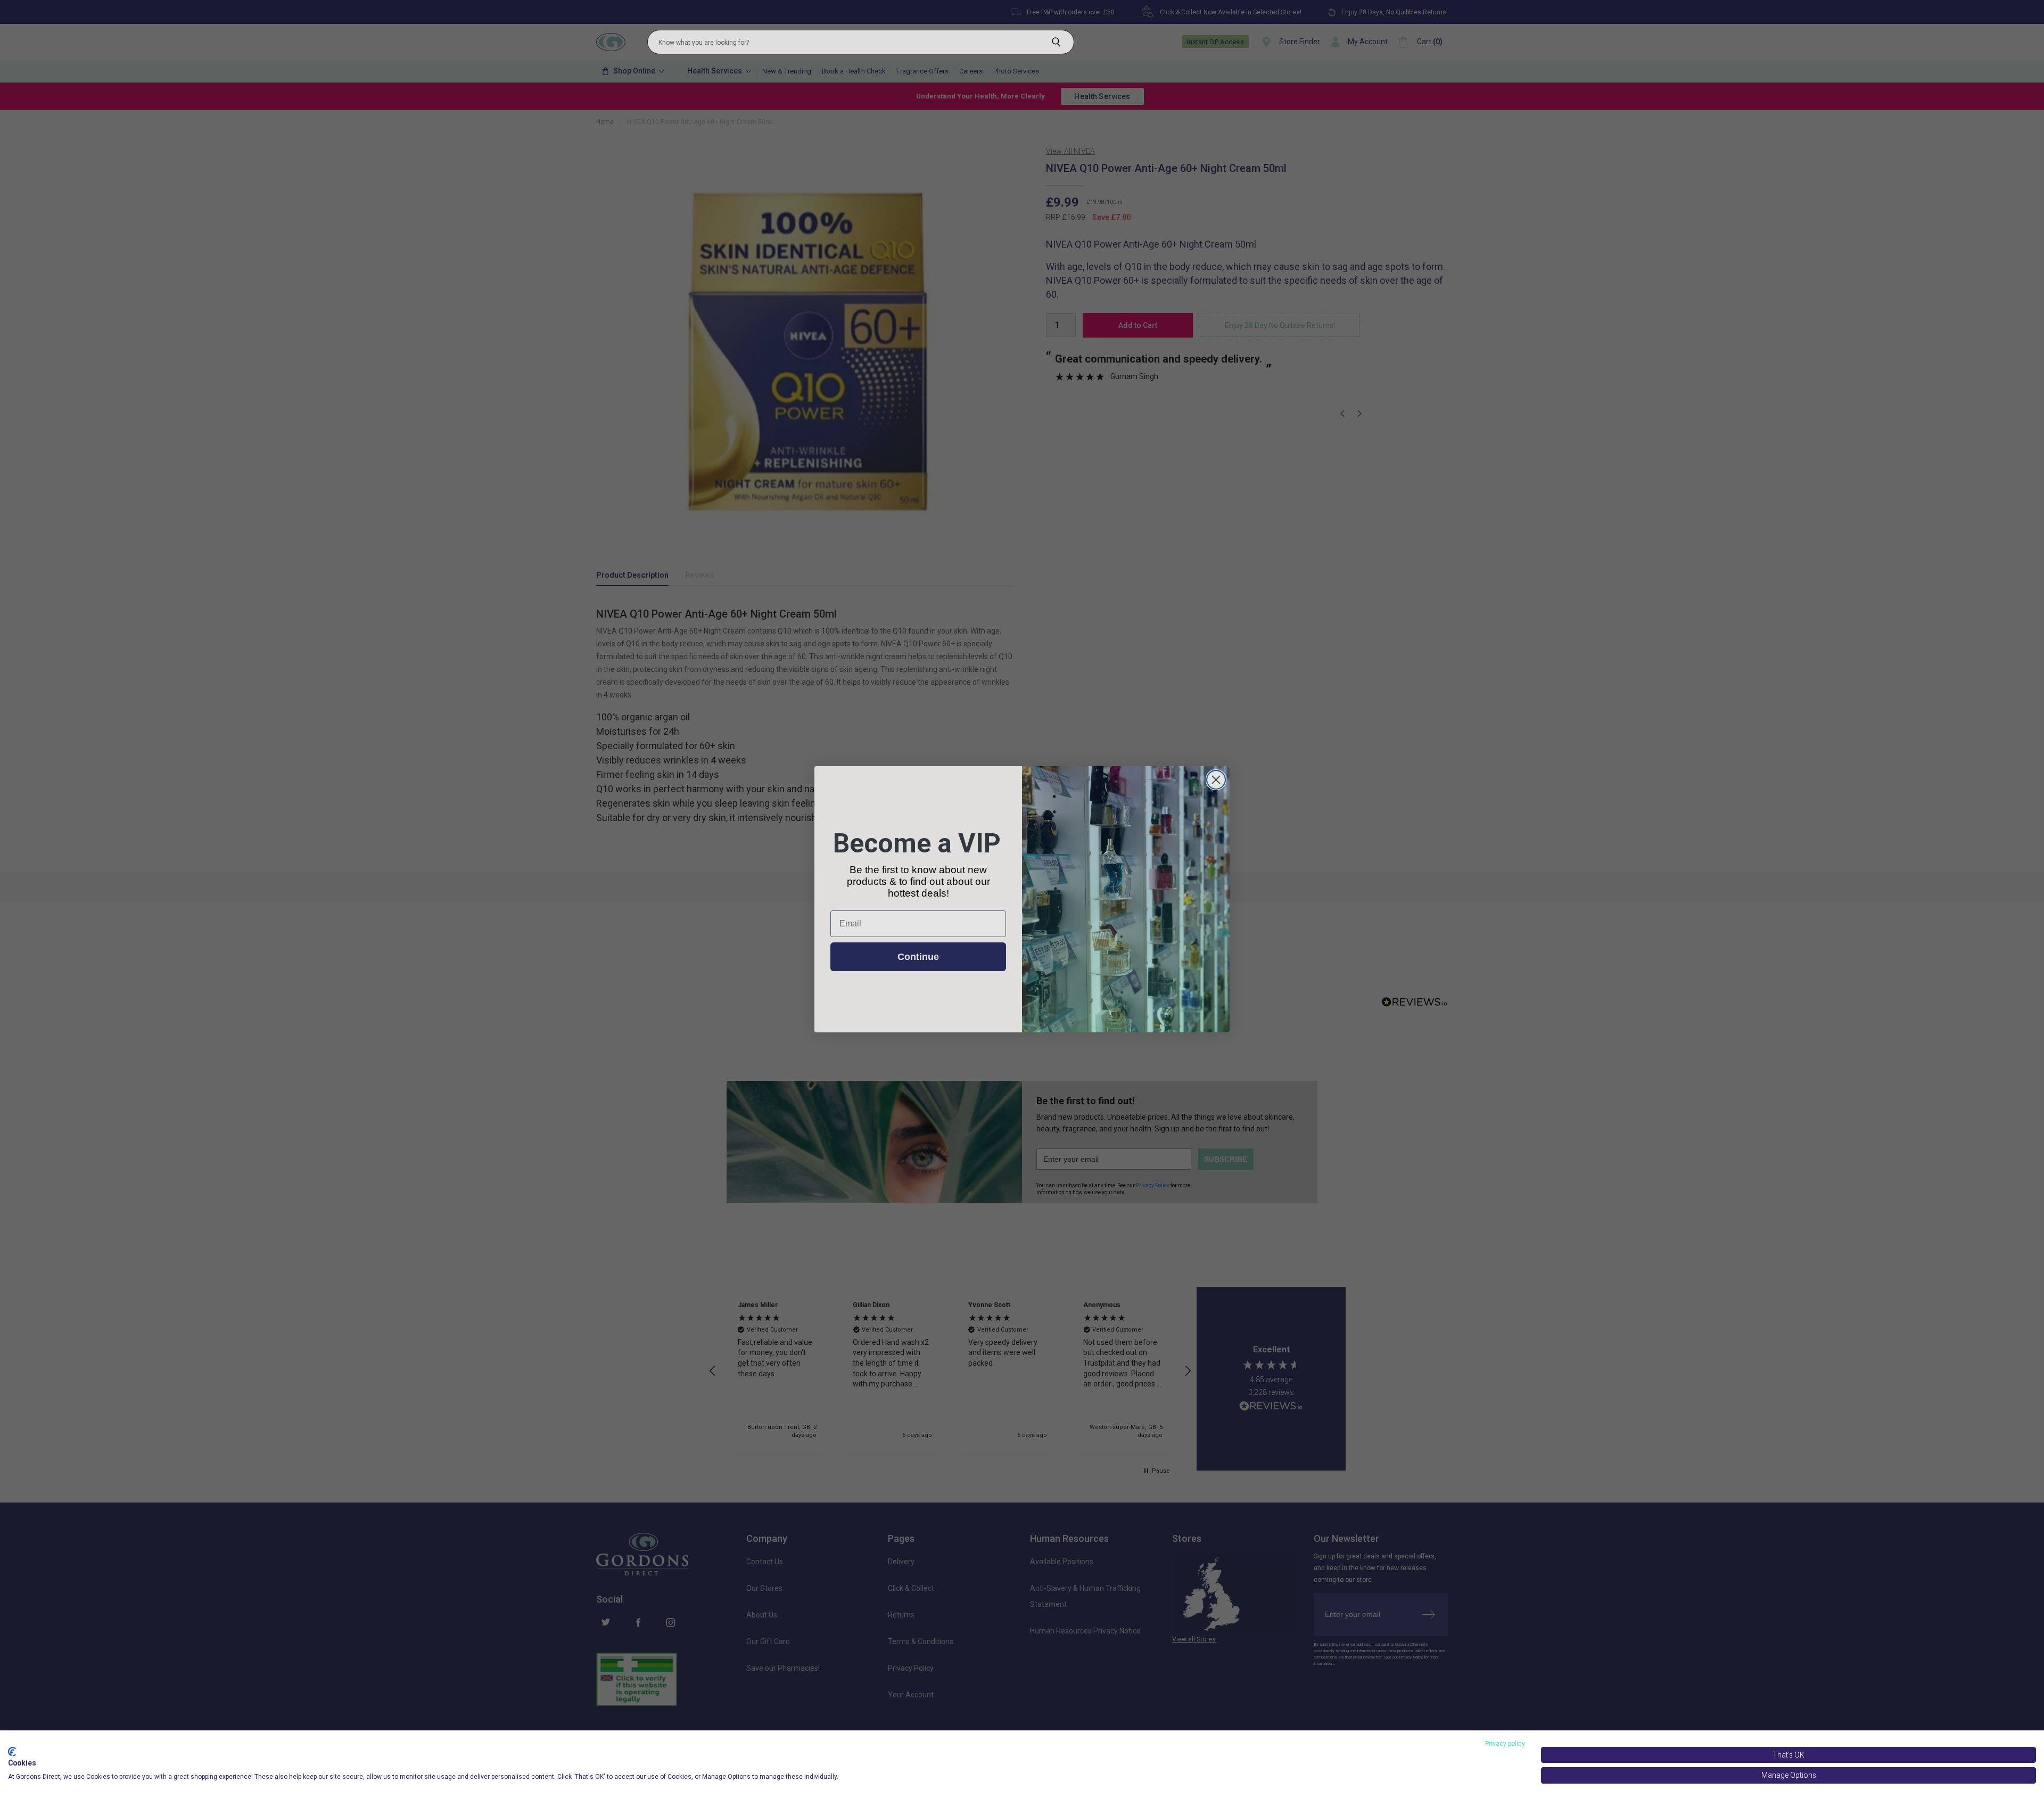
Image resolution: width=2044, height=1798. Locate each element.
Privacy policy (1505, 1744)
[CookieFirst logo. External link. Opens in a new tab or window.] (12, 1752)
